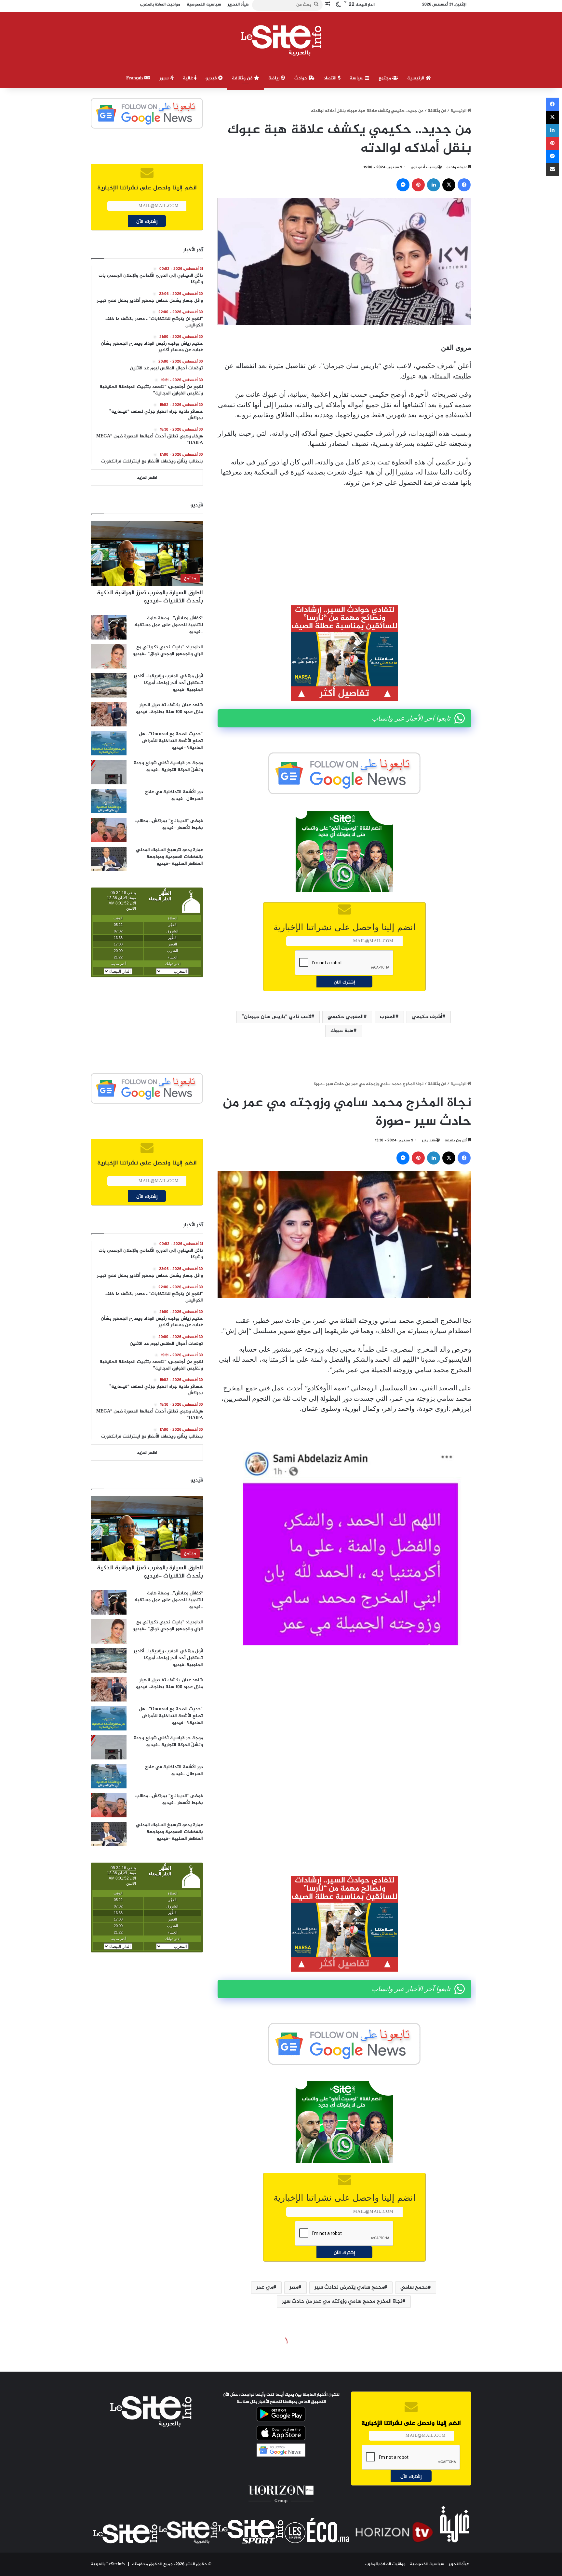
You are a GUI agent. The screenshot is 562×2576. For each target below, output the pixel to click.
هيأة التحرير (459, 2564)
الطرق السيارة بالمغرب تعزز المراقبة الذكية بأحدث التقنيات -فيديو (150, 597)
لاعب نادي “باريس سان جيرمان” (276, 1017)
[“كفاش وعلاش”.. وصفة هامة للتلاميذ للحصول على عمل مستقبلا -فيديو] (109, 627)
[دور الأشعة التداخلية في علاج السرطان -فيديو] (109, 801)
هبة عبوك (342, 1031)
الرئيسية (416, 78)
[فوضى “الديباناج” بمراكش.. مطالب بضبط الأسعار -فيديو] (109, 830)
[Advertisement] (344, 542)
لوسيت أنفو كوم (424, 167)
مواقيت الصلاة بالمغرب (385, 2564)
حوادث (301, 78)
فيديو (212, 78)
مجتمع (385, 78)
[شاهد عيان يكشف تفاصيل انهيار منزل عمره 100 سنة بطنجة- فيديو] (109, 714)
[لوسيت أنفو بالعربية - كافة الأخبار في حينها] (281, 40)
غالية (188, 78)
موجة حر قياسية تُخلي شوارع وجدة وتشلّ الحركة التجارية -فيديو (168, 766)
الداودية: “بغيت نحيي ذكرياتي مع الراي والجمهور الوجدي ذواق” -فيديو (168, 651)
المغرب (388, 1017)
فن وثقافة (243, 78)
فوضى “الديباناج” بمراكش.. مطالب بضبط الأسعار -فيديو (169, 824)
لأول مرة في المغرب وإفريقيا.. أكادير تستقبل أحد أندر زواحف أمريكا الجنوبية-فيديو (168, 683)
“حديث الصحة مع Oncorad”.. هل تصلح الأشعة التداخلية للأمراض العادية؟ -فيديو (171, 741)
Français (135, 78)
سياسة (357, 78)
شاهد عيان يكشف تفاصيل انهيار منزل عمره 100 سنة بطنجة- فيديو (169, 709)
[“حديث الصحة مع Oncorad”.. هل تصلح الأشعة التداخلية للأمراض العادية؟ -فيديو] (109, 743)
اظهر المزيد (147, 478)
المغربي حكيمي (346, 1017)
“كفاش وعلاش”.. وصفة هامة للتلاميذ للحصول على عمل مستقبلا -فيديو (169, 625)
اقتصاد (331, 78)
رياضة (274, 78)
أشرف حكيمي (427, 1017)
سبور (165, 78)
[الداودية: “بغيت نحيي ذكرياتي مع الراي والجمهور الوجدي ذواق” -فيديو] (109, 656)
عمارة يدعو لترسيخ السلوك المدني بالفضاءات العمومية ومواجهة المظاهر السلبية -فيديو (169, 857)
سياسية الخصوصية (427, 2564)
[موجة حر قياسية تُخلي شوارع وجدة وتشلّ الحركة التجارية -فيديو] (109, 772)
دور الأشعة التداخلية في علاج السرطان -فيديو (174, 795)
